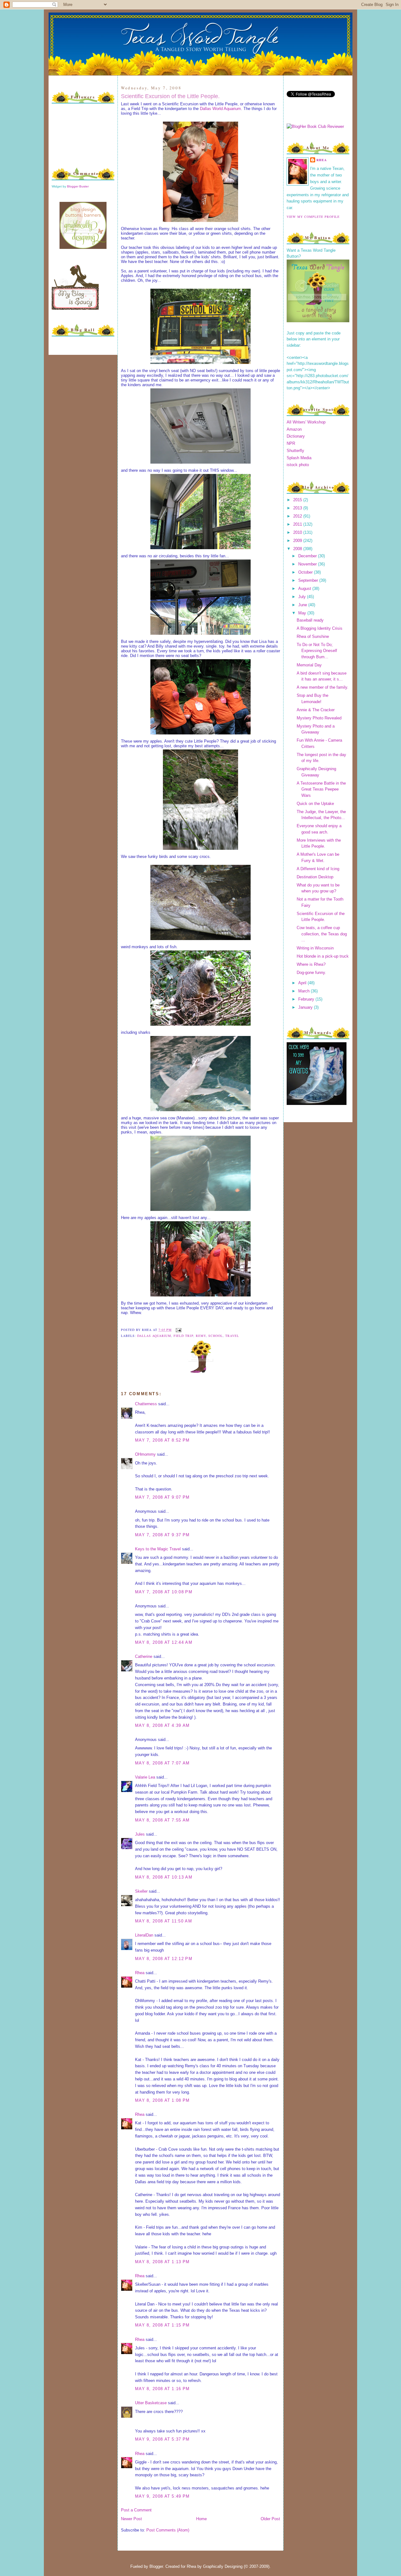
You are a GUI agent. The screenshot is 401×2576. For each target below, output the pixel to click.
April (303, 983)
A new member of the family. (323, 687)
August (305, 589)
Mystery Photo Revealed (319, 718)
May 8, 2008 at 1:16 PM (162, 2389)
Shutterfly (295, 451)
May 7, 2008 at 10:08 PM (164, 1592)
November (308, 564)
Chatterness (146, 1404)
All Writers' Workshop (306, 422)
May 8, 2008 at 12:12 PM (164, 1959)
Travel (232, 1336)
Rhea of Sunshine (313, 636)
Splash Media (299, 458)
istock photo (298, 465)
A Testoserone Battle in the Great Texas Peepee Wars (321, 789)
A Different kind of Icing (318, 869)
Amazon (294, 429)
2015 (298, 500)
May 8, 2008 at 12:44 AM (164, 1642)
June (303, 605)
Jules (140, 1834)
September (309, 580)
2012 (298, 516)
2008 (298, 549)
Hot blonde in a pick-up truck (323, 956)
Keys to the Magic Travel (158, 1549)
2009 (298, 541)
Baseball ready (310, 620)
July (303, 597)
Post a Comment (136, 2510)
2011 (298, 524)
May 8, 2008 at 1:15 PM (162, 2325)
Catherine (144, 1656)
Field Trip (183, 1336)
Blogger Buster (78, 186)
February (307, 999)
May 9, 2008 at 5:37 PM (162, 2439)
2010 (298, 532)
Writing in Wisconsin (315, 948)
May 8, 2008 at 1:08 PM (162, 2100)
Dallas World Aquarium (220, 109)
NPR (291, 443)
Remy (201, 1336)
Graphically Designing (223, 2566)
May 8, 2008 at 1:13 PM (162, 2262)
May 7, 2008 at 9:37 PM (162, 1535)
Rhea (140, 1973)
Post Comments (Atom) (168, 2530)
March (305, 991)
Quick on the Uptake (315, 804)
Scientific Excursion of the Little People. (170, 96)
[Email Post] (178, 1330)
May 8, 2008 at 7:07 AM (162, 1763)
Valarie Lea (145, 1777)
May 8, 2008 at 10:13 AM (164, 1877)
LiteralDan (144, 1935)
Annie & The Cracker (316, 710)
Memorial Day (309, 665)
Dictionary (296, 436)
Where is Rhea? (311, 964)
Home (201, 2519)
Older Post (270, 2519)
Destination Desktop (315, 877)
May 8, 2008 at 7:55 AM (162, 1820)
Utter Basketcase (151, 2403)
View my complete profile (313, 217)
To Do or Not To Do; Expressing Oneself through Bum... (317, 651)
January (306, 1007)
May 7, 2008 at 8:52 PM (162, 1440)
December (308, 556)
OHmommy (145, 1454)
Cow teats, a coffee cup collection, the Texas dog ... (322, 934)
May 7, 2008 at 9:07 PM (162, 1497)
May (303, 613)
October (306, 572)
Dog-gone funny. (311, 973)
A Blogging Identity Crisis (320, 628)
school (216, 1336)
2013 (298, 508)
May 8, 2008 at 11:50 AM (164, 1921)
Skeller (141, 1891)
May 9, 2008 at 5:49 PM (162, 2496)
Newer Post (131, 2519)
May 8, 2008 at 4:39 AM (162, 1725)
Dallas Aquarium (154, 1336)
